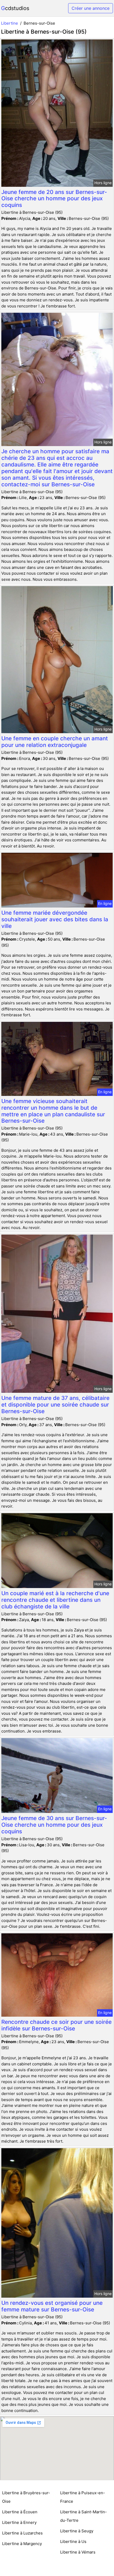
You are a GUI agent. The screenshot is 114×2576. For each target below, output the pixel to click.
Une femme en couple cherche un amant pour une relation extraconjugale (55, 742)
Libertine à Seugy (77, 2531)
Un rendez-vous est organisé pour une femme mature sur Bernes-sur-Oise (52, 2306)
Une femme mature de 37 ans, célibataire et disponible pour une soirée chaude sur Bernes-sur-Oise (55, 1405)
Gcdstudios (15, 8)
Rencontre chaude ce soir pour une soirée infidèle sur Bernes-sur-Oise (56, 2025)
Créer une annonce (91, 8)
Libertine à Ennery (19, 2522)
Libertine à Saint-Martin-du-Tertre (84, 2516)
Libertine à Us (73, 2541)
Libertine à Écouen (20, 2512)
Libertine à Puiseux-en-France (83, 2497)
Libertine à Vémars (78, 2552)
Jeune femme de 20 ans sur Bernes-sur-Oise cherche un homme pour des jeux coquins (54, 199)
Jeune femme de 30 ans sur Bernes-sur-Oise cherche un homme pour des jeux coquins (54, 1825)
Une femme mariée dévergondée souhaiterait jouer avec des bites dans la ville (55, 919)
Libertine (10, 23)
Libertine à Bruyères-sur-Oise (26, 2497)
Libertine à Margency (22, 2544)
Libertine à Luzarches (22, 2533)
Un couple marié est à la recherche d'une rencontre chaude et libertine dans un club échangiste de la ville (55, 1600)
